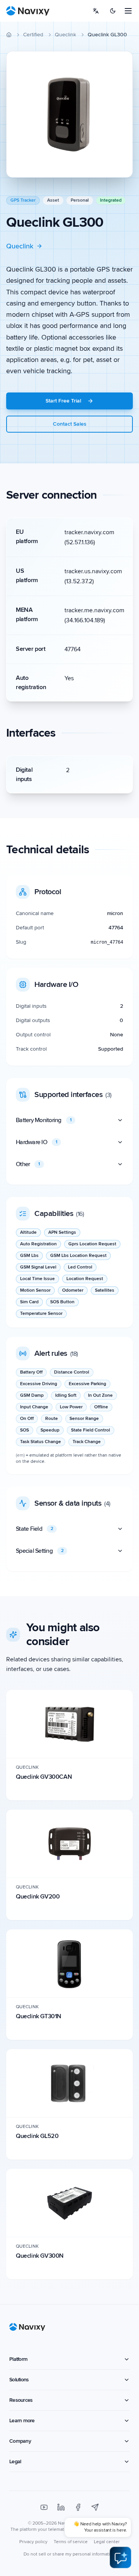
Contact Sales (70, 424)
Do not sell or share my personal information (69, 2554)
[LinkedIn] (61, 2507)
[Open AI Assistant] (120, 2557)
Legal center (107, 2542)
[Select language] (96, 11)
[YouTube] (44, 2507)
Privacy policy (33, 2542)
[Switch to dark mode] (113, 11)
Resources (21, 2400)
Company (20, 2441)
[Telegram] (95, 2507)
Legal (15, 2461)
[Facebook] (78, 2507)
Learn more (22, 2421)
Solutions (19, 2380)
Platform (18, 2359)
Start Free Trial (63, 401)
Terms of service (71, 2542)
